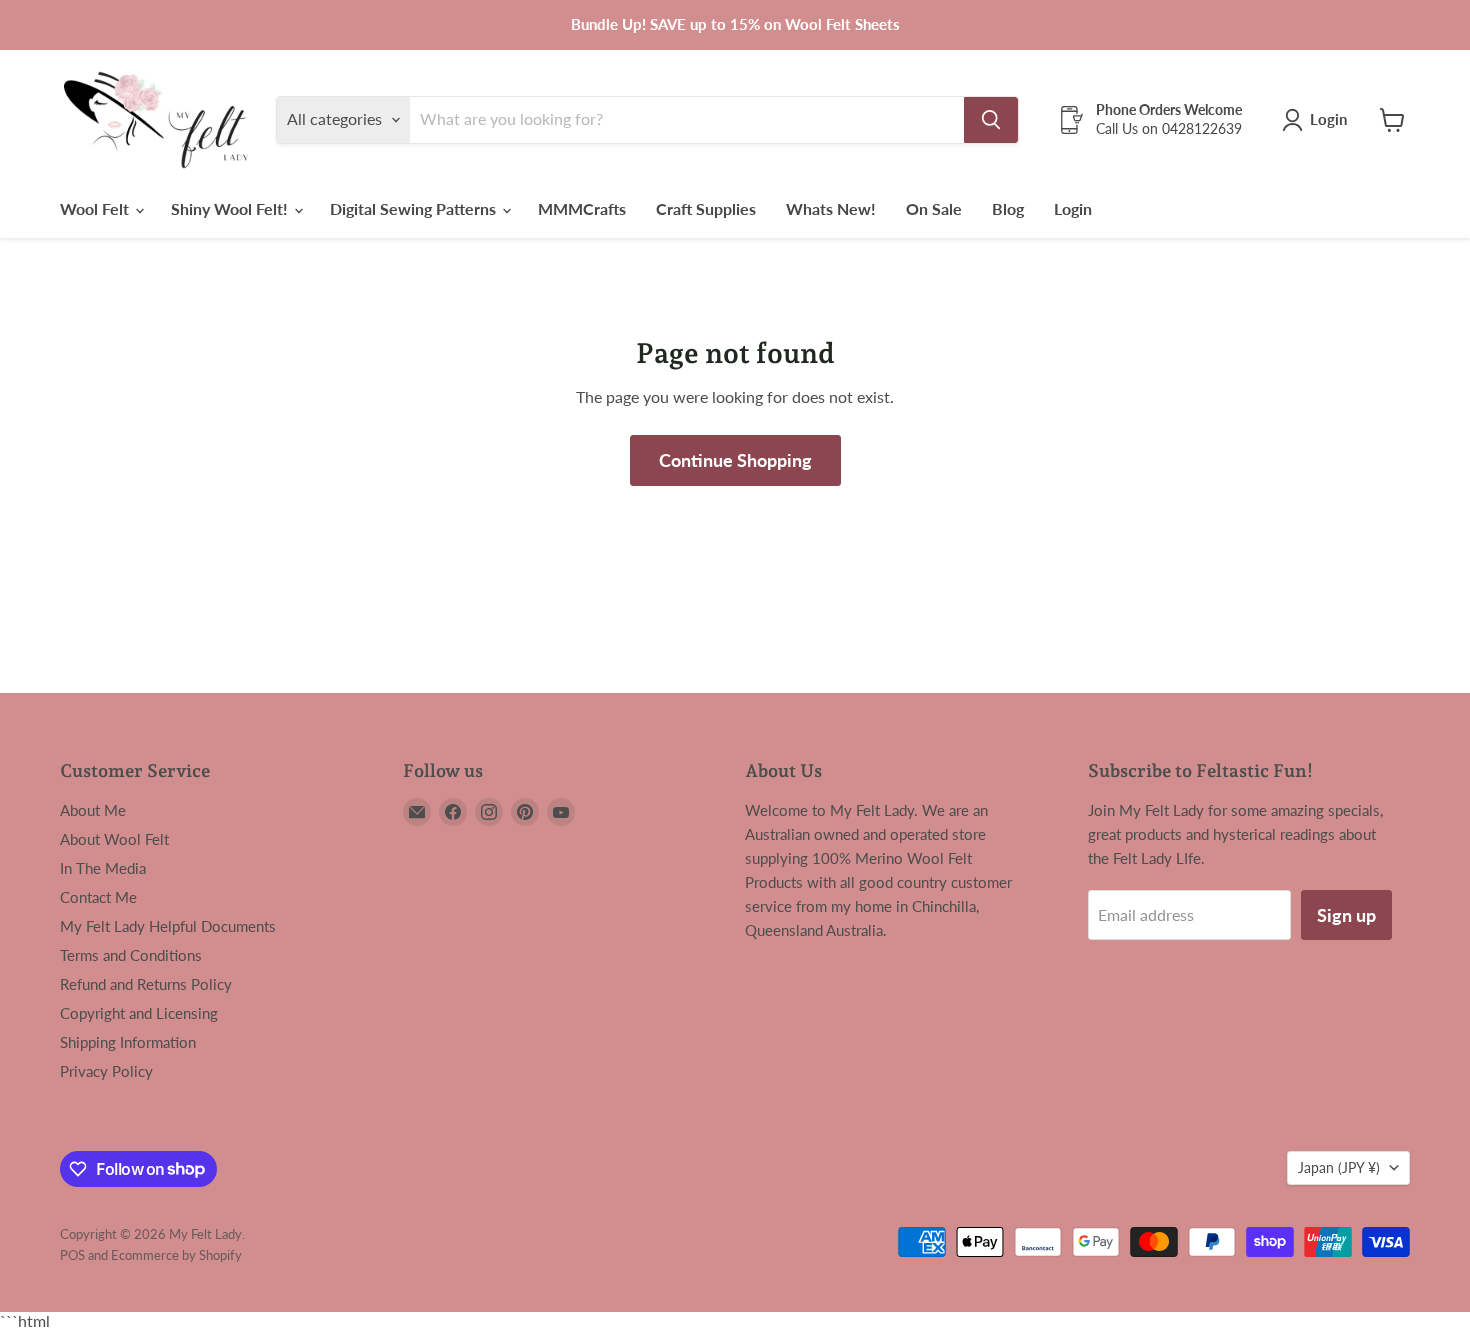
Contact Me (98, 897)
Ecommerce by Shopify (176, 1255)
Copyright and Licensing (139, 1013)
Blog (1008, 208)
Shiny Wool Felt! (231, 208)
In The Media (103, 868)
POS (72, 1255)
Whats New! (831, 208)
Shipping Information (128, 1042)
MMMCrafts (582, 208)
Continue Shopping (735, 460)
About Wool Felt (114, 839)
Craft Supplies (706, 208)
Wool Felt (96, 208)
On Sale (934, 208)
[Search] (991, 120)
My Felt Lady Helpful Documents (168, 926)
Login (1073, 208)
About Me (93, 810)
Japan (1339, 1167)
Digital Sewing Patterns (415, 208)
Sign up (1346, 915)
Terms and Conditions (131, 955)
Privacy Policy (106, 1071)
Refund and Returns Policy (146, 984)
